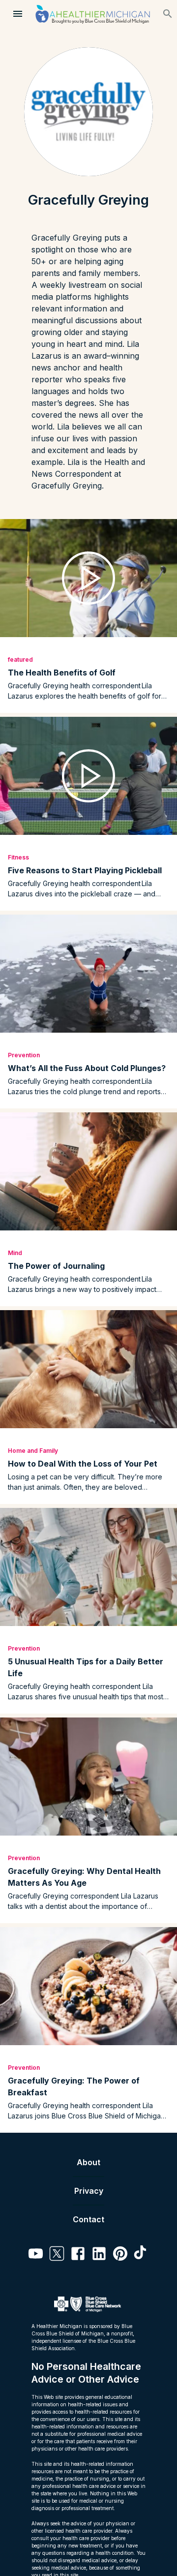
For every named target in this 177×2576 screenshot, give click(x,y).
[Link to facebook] (78, 2255)
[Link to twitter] (57, 2255)
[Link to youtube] (36, 2255)
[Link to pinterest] (120, 2255)
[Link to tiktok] (141, 2255)
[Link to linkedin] (99, 2255)
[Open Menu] (18, 14)
